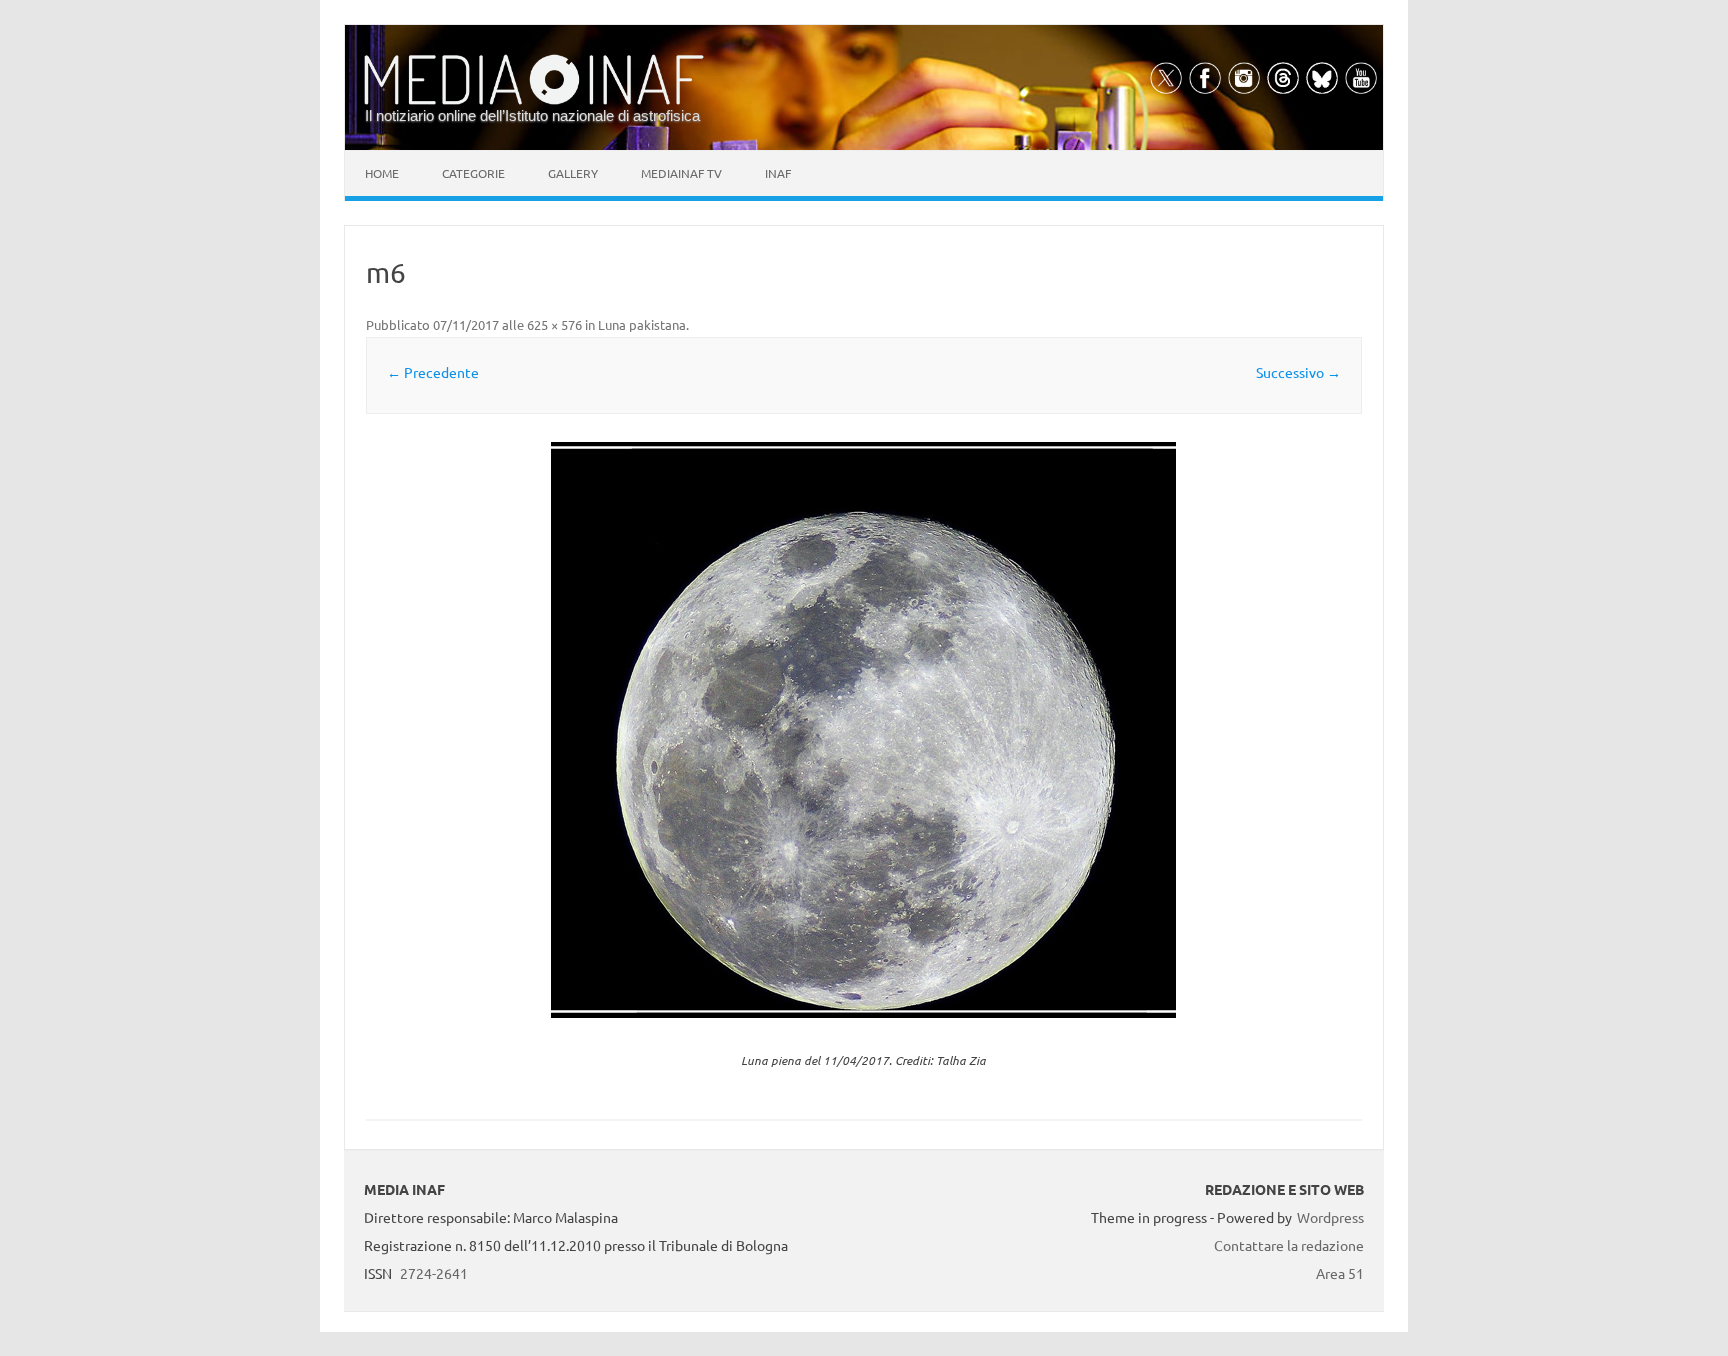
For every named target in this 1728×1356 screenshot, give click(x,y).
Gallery (573, 173)
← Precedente (433, 372)
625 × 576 (554, 324)
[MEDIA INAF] (534, 101)
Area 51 (1340, 1273)
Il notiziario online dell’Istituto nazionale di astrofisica (532, 115)
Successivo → (1298, 372)
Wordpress (1330, 1217)
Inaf (778, 173)
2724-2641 (434, 1273)
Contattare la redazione (1289, 1245)
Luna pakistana (642, 324)
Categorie (473, 173)
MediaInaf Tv (681, 173)
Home (382, 173)
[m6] (864, 730)
